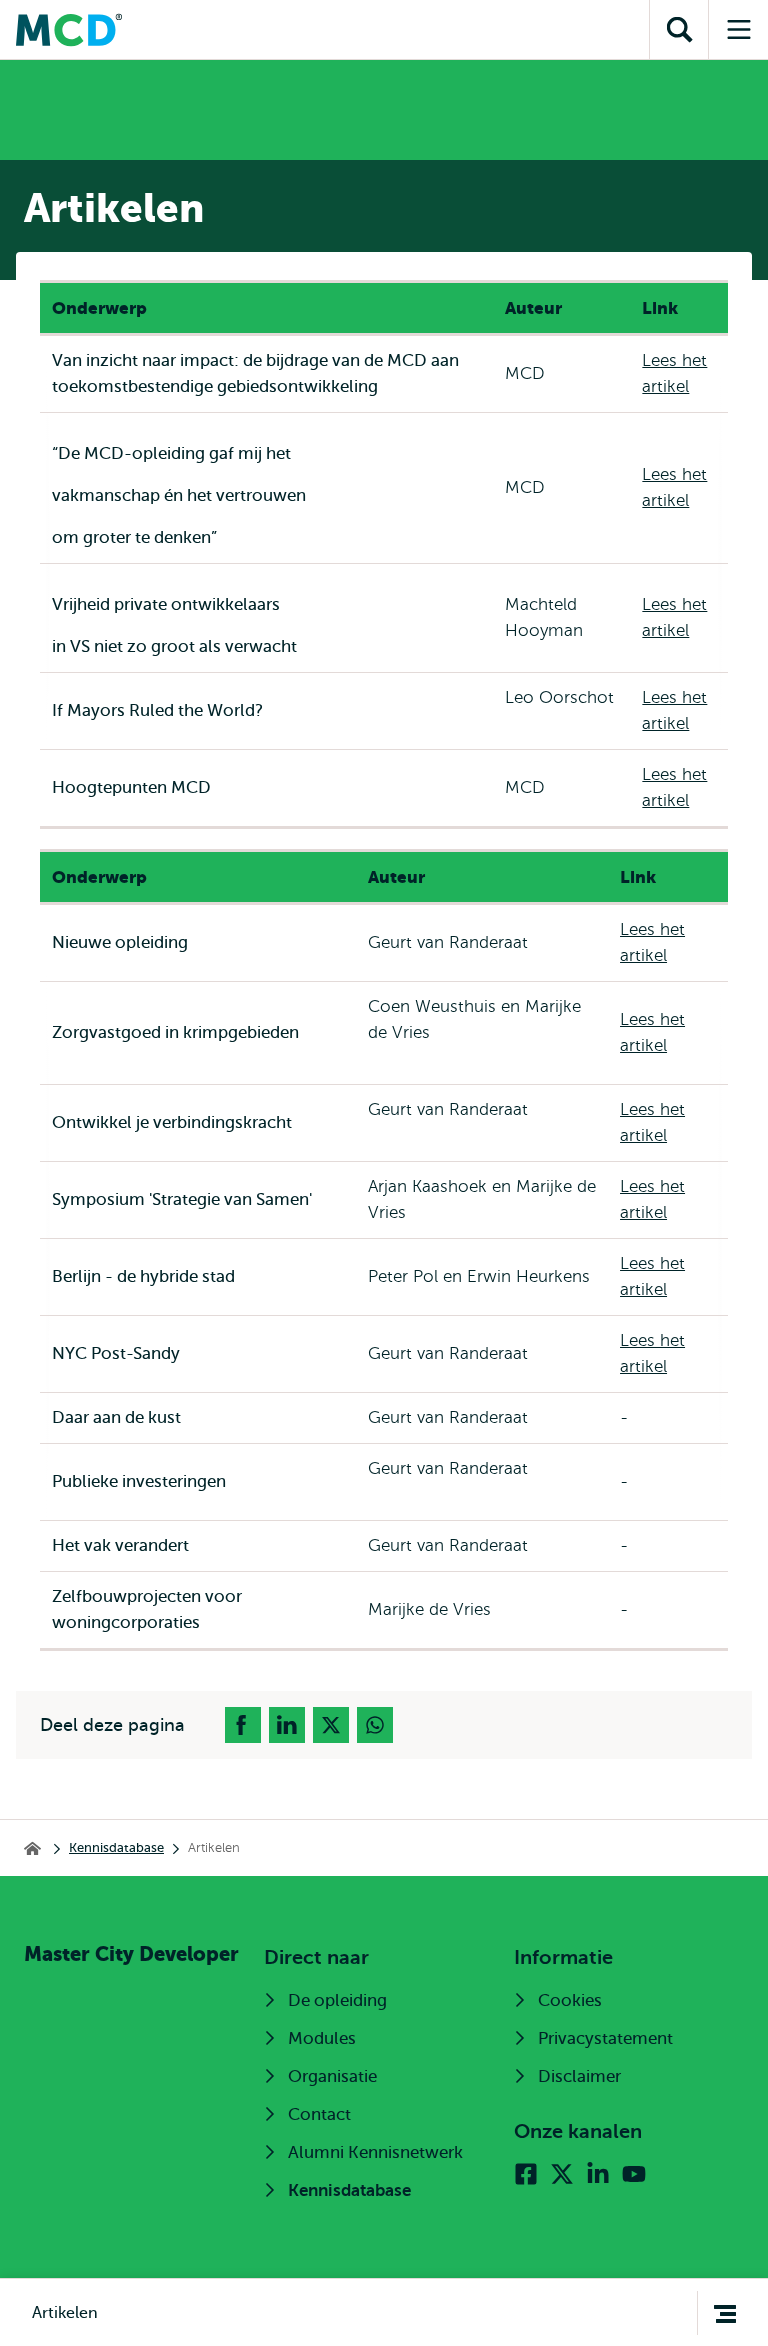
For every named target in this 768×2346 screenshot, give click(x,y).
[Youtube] (634, 2174)
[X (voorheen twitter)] (562, 2174)
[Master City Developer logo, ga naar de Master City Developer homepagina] (69, 30)
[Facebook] (526, 2174)
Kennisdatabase (116, 1847)
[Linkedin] (598, 2174)
